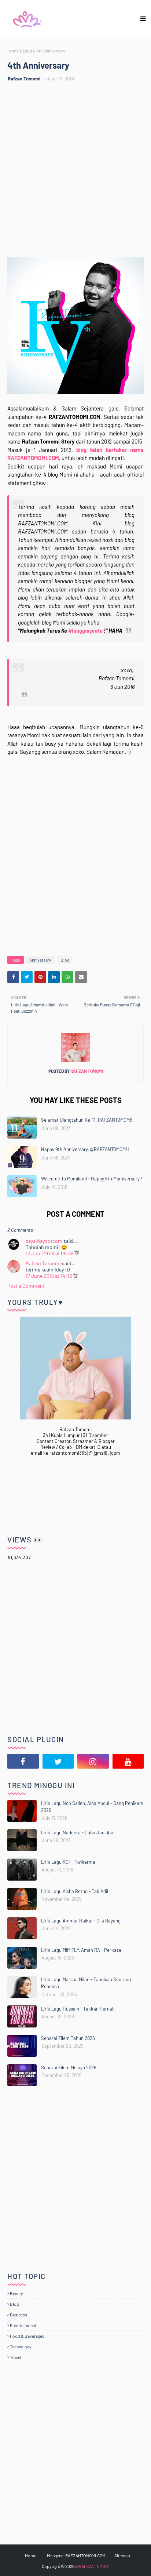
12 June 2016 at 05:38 (50, 1253)
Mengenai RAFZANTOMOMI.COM (76, 2555)
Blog (27, 51)
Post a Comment (26, 1286)
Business (19, 2315)
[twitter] (58, 1761)
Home (13, 51)
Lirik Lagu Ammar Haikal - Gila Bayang (81, 1921)
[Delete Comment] (77, 1253)
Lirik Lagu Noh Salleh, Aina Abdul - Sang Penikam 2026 (92, 1807)
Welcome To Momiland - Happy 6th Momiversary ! (92, 1179)
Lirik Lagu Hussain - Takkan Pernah (78, 2009)
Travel (16, 2357)
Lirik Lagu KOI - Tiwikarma (68, 1862)
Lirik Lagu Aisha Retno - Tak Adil (75, 1891)
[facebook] (23, 1761)
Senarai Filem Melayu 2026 (69, 2067)
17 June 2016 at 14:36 (49, 1276)
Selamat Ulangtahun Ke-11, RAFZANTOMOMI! (87, 1120)
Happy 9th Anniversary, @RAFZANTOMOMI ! (85, 1149)
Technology (21, 2347)
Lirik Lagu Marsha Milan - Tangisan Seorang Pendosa (86, 1983)
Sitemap (122, 2555)
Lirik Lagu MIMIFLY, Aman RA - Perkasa (81, 1950)
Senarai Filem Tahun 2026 (68, 2038)
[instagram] (93, 1761)
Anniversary (40, 960)
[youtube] (128, 1761)
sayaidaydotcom (44, 1241)
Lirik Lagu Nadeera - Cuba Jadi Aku (78, 1832)
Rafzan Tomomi (24, 79)
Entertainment (23, 2325)
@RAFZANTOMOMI (92, 2566)
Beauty (16, 2293)
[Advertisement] (75, 170)
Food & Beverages (27, 2336)
